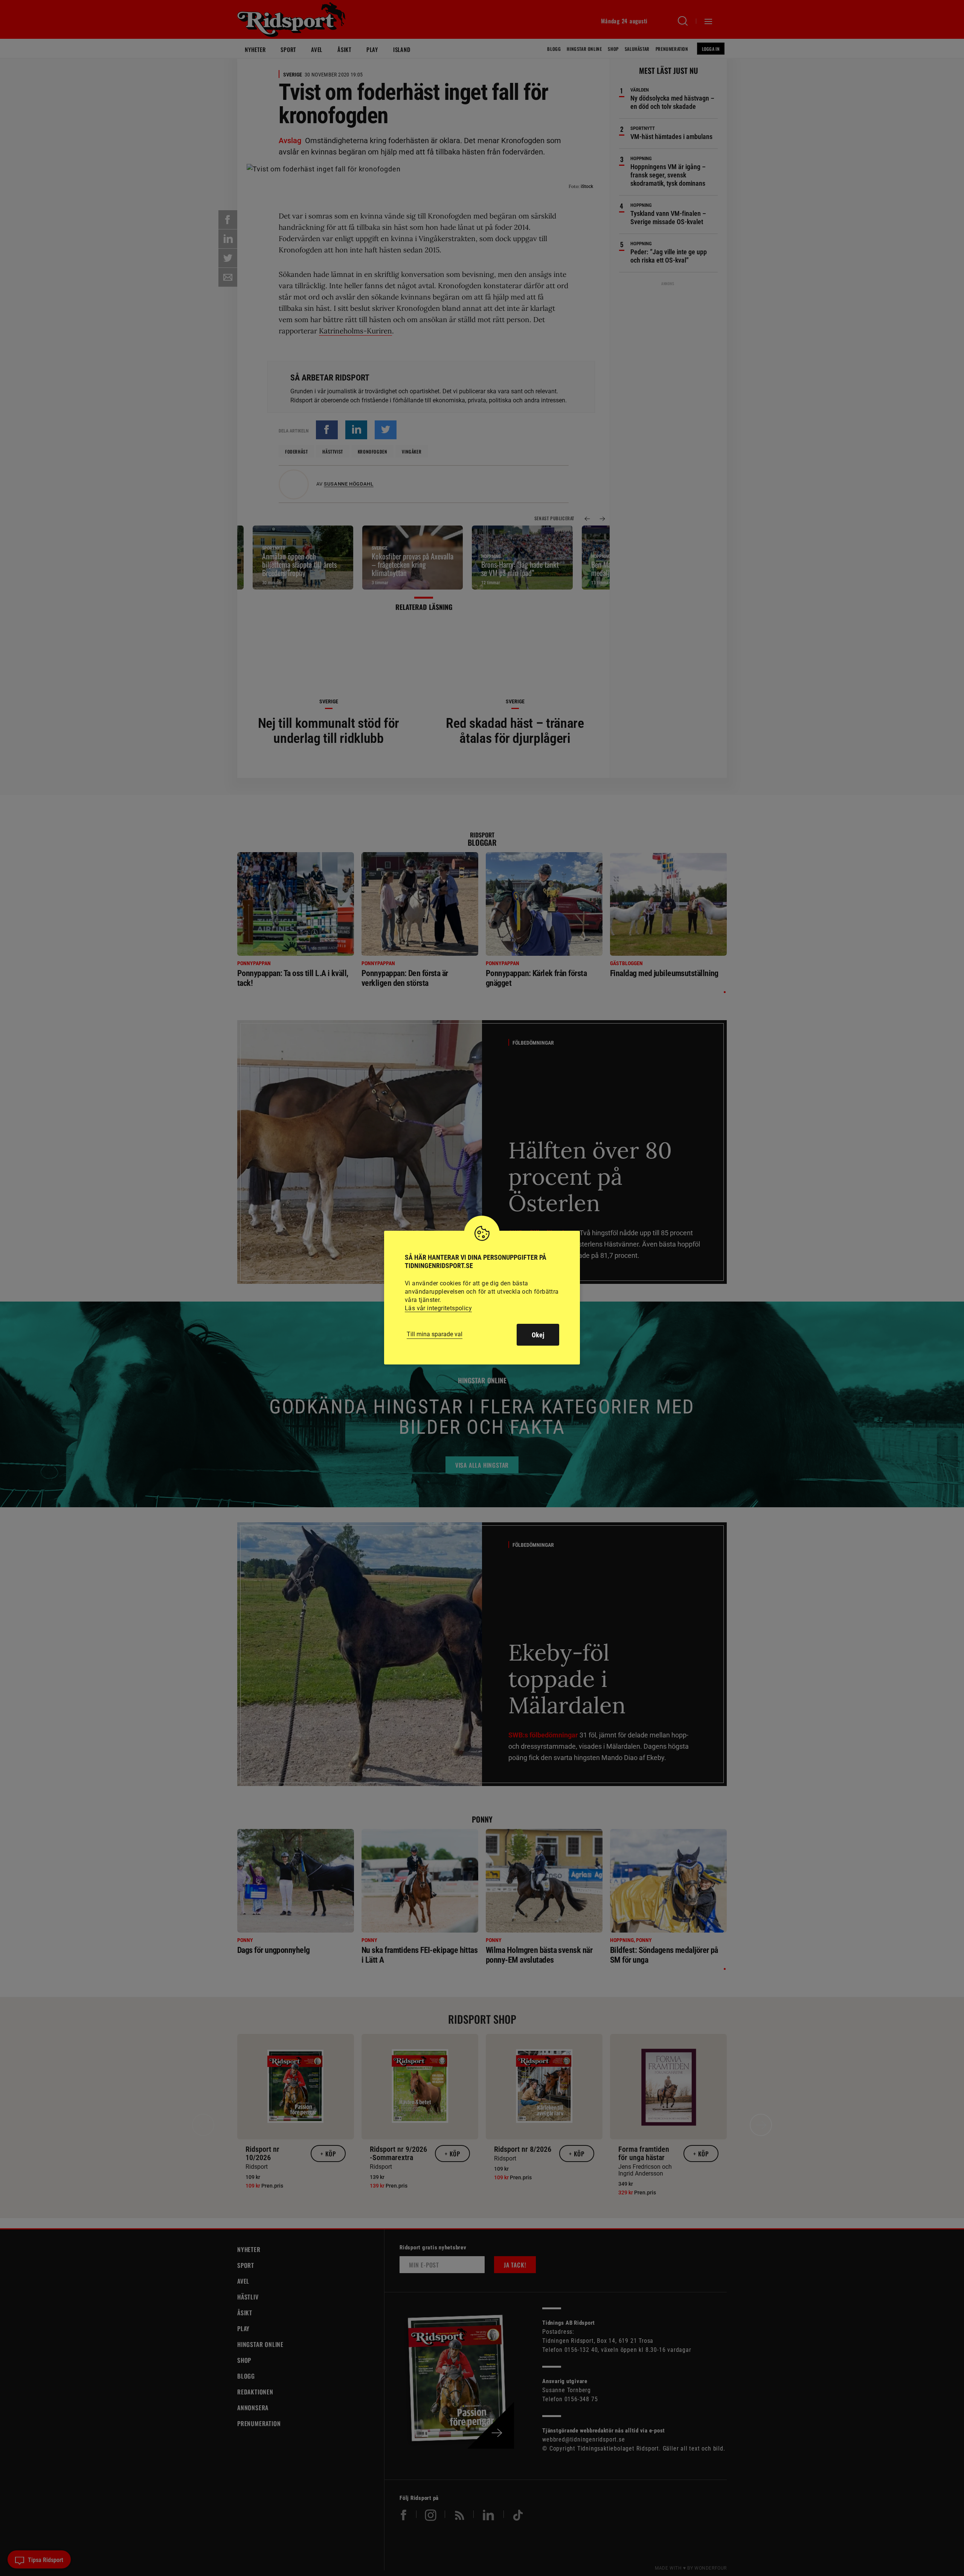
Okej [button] (538, 1335)
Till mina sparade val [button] (435, 1334)
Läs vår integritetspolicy (438, 1308)
